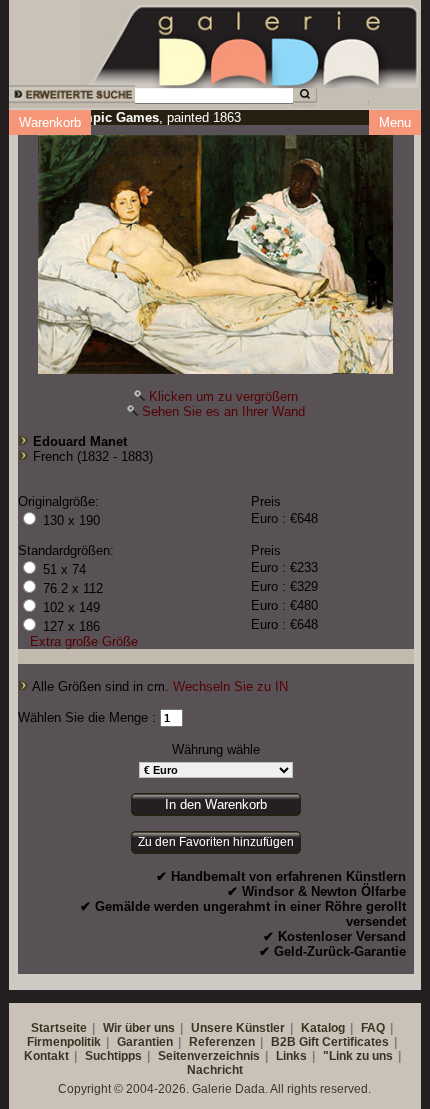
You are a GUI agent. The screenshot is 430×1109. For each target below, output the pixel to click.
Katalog (323, 1028)
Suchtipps (113, 1056)
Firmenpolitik (64, 1042)
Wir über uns (139, 1028)
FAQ (373, 1028)
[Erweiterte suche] (70, 97)
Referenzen (222, 1042)
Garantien (145, 1042)
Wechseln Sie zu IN (230, 686)
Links (291, 1056)
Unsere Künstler (238, 1028)
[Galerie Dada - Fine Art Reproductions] (255, 43)
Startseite (59, 1028)
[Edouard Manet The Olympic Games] (215, 249)
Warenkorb (50, 122)
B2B (283, 1042)
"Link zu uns (358, 1056)
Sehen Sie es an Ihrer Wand (223, 411)
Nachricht (215, 1070)
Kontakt (46, 1056)
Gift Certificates (344, 1042)
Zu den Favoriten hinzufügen (216, 842)
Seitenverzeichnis (209, 1056)
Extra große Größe (84, 641)
